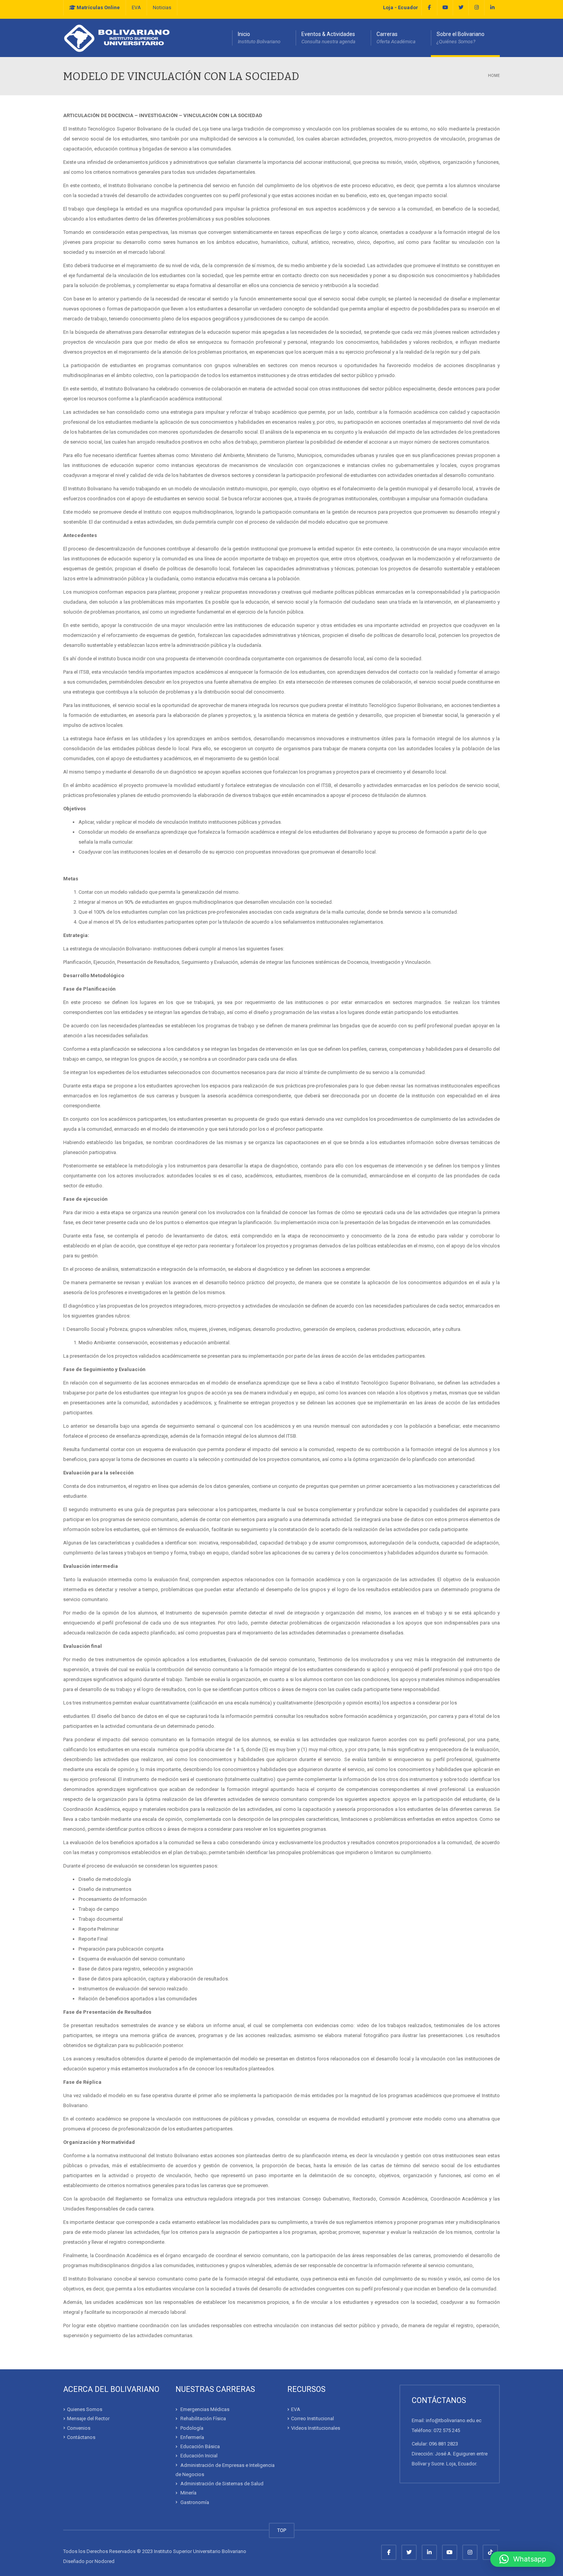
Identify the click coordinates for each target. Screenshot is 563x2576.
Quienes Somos (85, 2409)
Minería (188, 2493)
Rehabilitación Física (203, 2418)
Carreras (396, 38)
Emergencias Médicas (205, 2409)
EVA (136, 7)
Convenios (79, 2428)
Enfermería (192, 2437)
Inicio (259, 38)
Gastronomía (195, 2502)
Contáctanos (81, 2437)
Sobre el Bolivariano (461, 38)
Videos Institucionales (316, 2428)
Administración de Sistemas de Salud (222, 2484)
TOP (282, 2530)
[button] (523, 2559)
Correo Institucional (313, 2418)
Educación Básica (200, 2446)
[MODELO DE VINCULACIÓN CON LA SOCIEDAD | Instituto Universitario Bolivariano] (117, 38)
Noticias (162, 7)
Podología (192, 2428)
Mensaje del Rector (88, 2418)
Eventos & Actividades (328, 38)
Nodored (105, 2561)
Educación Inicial (199, 2456)
